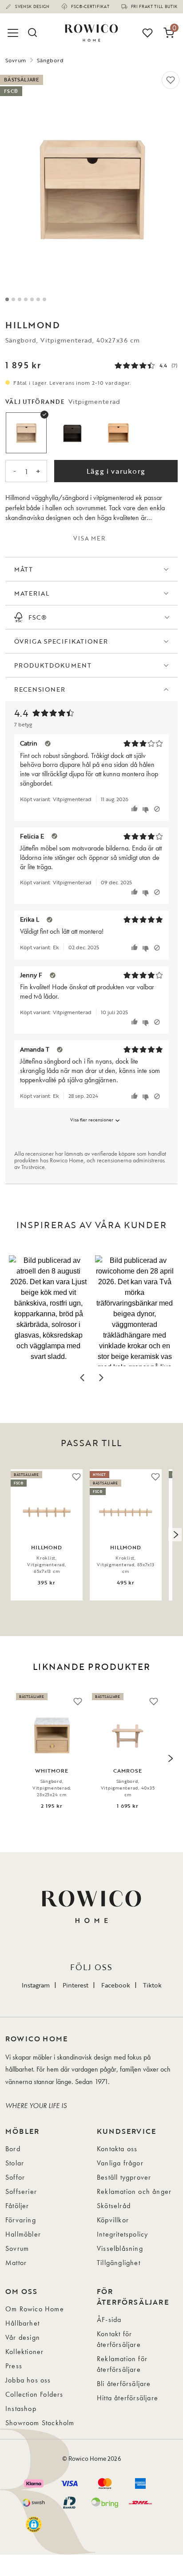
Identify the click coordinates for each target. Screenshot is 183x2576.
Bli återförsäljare (124, 2384)
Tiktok (152, 1985)
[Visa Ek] (118, 433)
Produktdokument (53, 665)
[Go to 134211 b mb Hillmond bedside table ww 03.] (26, 299)
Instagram (36, 1985)
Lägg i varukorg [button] (116, 471)
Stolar (15, 2163)
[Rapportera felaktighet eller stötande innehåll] (157, 809)
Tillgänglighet (119, 2263)
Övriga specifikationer (61, 641)
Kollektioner (24, 2352)
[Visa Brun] (72, 433)
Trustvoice (33, 1167)
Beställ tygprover (124, 2177)
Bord (13, 2149)
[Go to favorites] (147, 33)
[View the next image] (175, 1535)
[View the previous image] (8, 1535)
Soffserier (21, 2191)
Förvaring (21, 2220)
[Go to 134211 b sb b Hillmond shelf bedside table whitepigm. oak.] (38, 299)
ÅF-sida (109, 2320)
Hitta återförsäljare (127, 2398)
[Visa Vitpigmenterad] (26, 433)
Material (32, 593)
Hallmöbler (23, 2234)
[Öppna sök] (32, 33)
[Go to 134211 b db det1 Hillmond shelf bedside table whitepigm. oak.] (44, 299)
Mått (24, 569)
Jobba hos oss (28, 2380)
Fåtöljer (17, 2206)
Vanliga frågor (120, 2163)
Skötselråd (114, 2206)
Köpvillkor (113, 2220)
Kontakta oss (117, 2149)
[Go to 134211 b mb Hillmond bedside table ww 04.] (32, 299)
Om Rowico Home (35, 2309)
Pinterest (76, 1985)
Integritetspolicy (122, 2234)
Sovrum (16, 60)
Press (14, 2366)
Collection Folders (34, 2394)
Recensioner (40, 689)
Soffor (15, 2177)
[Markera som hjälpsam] (136, 809)
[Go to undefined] (20, 299)
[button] (48, 1311)
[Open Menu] (14, 33)
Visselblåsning (120, 2248)
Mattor (16, 2263)
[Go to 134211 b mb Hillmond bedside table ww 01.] (13, 299)
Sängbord (50, 60)
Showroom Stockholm (40, 2423)
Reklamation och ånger (134, 2191)
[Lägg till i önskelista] (171, 80)
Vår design (23, 2337)
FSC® (38, 617)
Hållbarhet (22, 2323)
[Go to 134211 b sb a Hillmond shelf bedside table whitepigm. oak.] (7, 299)
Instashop (21, 2409)
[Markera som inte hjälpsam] (147, 809)
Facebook (116, 1985)
